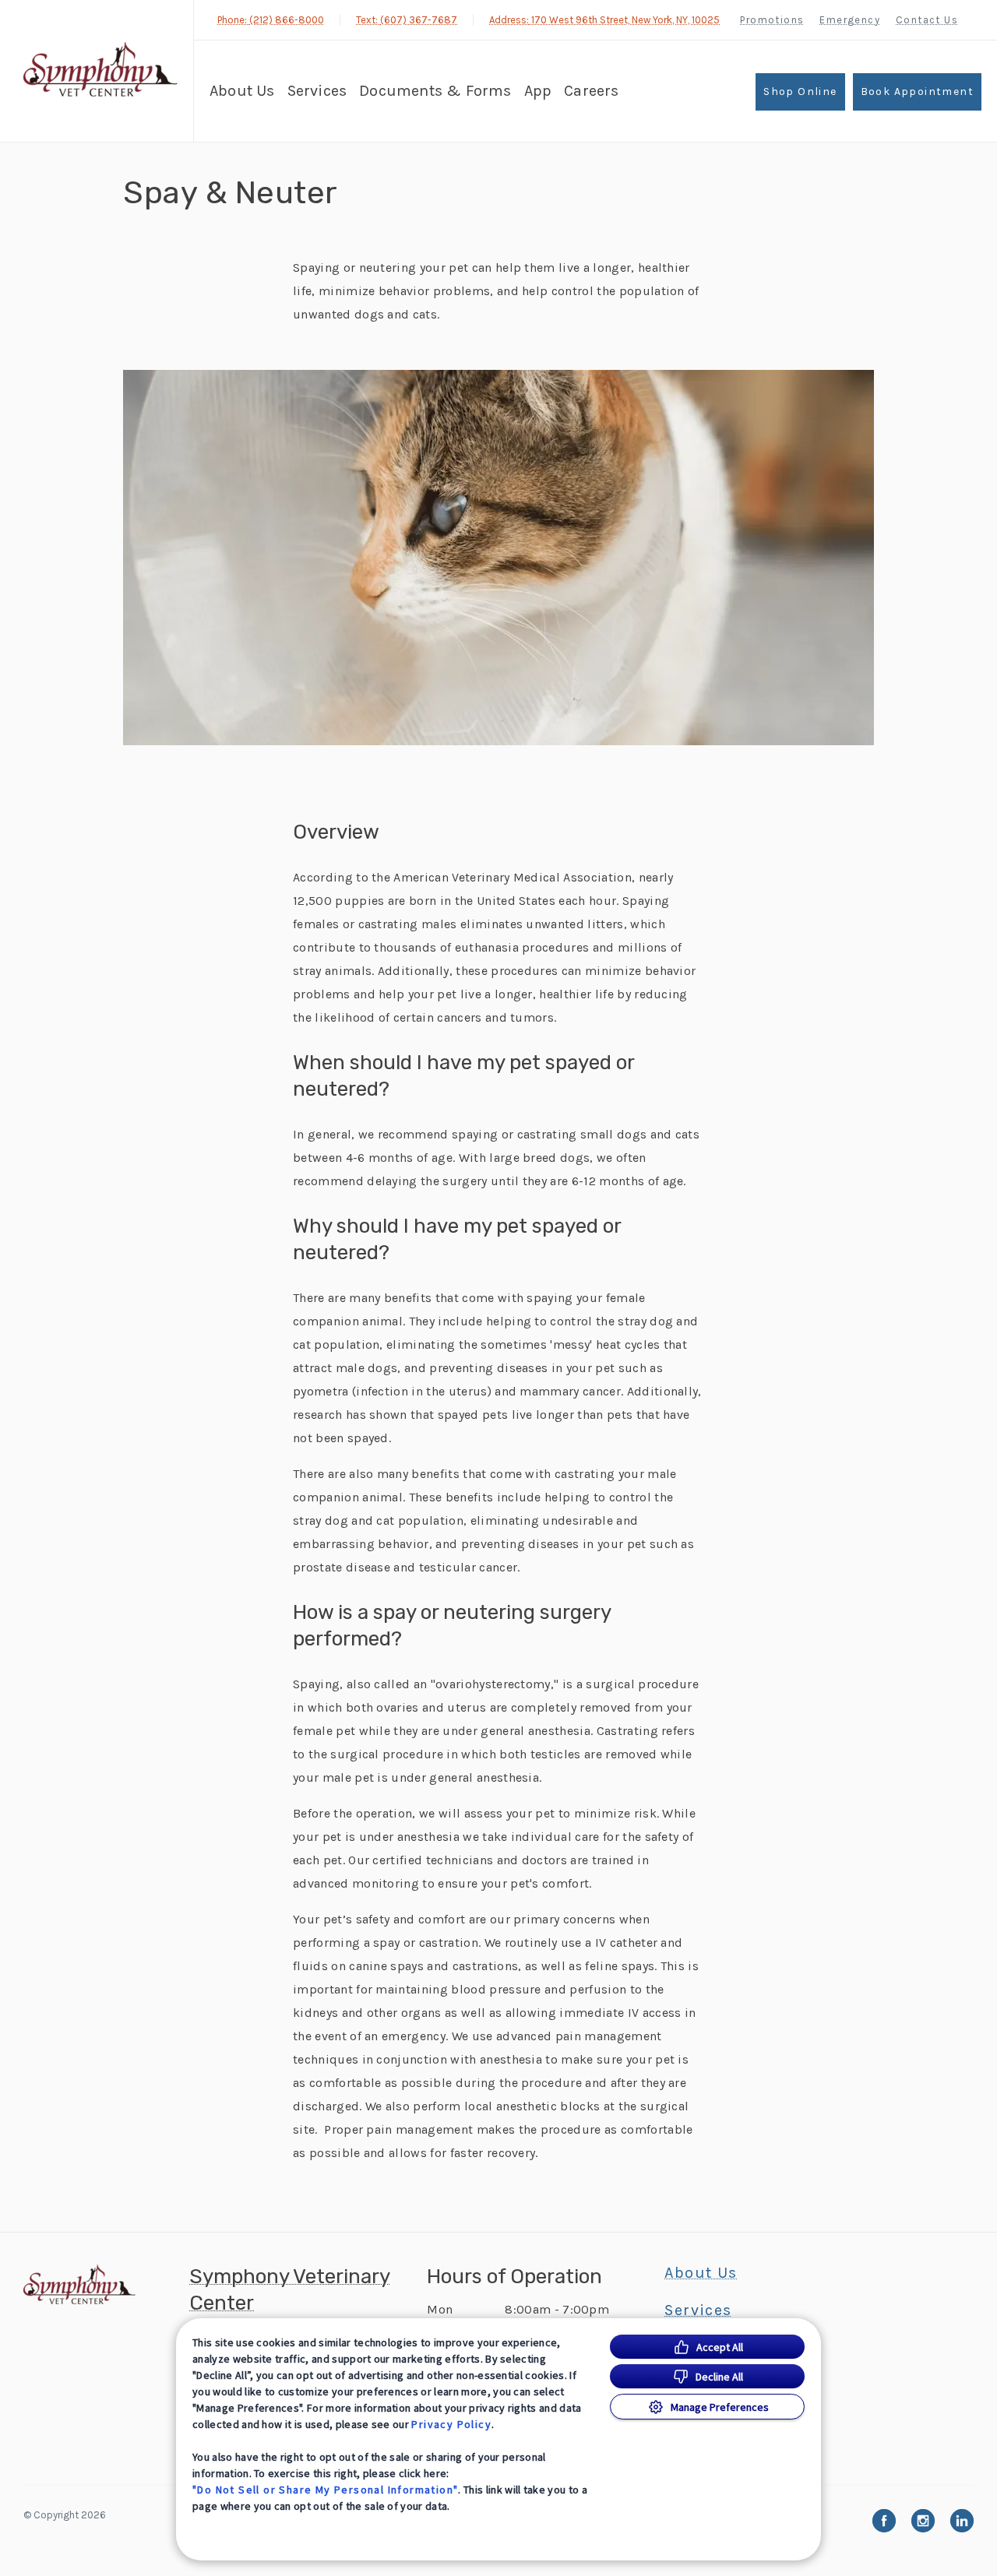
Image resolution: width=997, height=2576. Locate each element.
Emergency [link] (850, 20)
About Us (242, 91)
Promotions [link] (772, 20)
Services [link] (317, 91)
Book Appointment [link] (917, 91)
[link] (100, 69)
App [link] (538, 91)
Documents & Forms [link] (435, 91)
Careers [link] (591, 91)
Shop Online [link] (800, 91)
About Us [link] (701, 2273)
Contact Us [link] (927, 20)
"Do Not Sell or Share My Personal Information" (325, 2490)
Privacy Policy (451, 2424)
